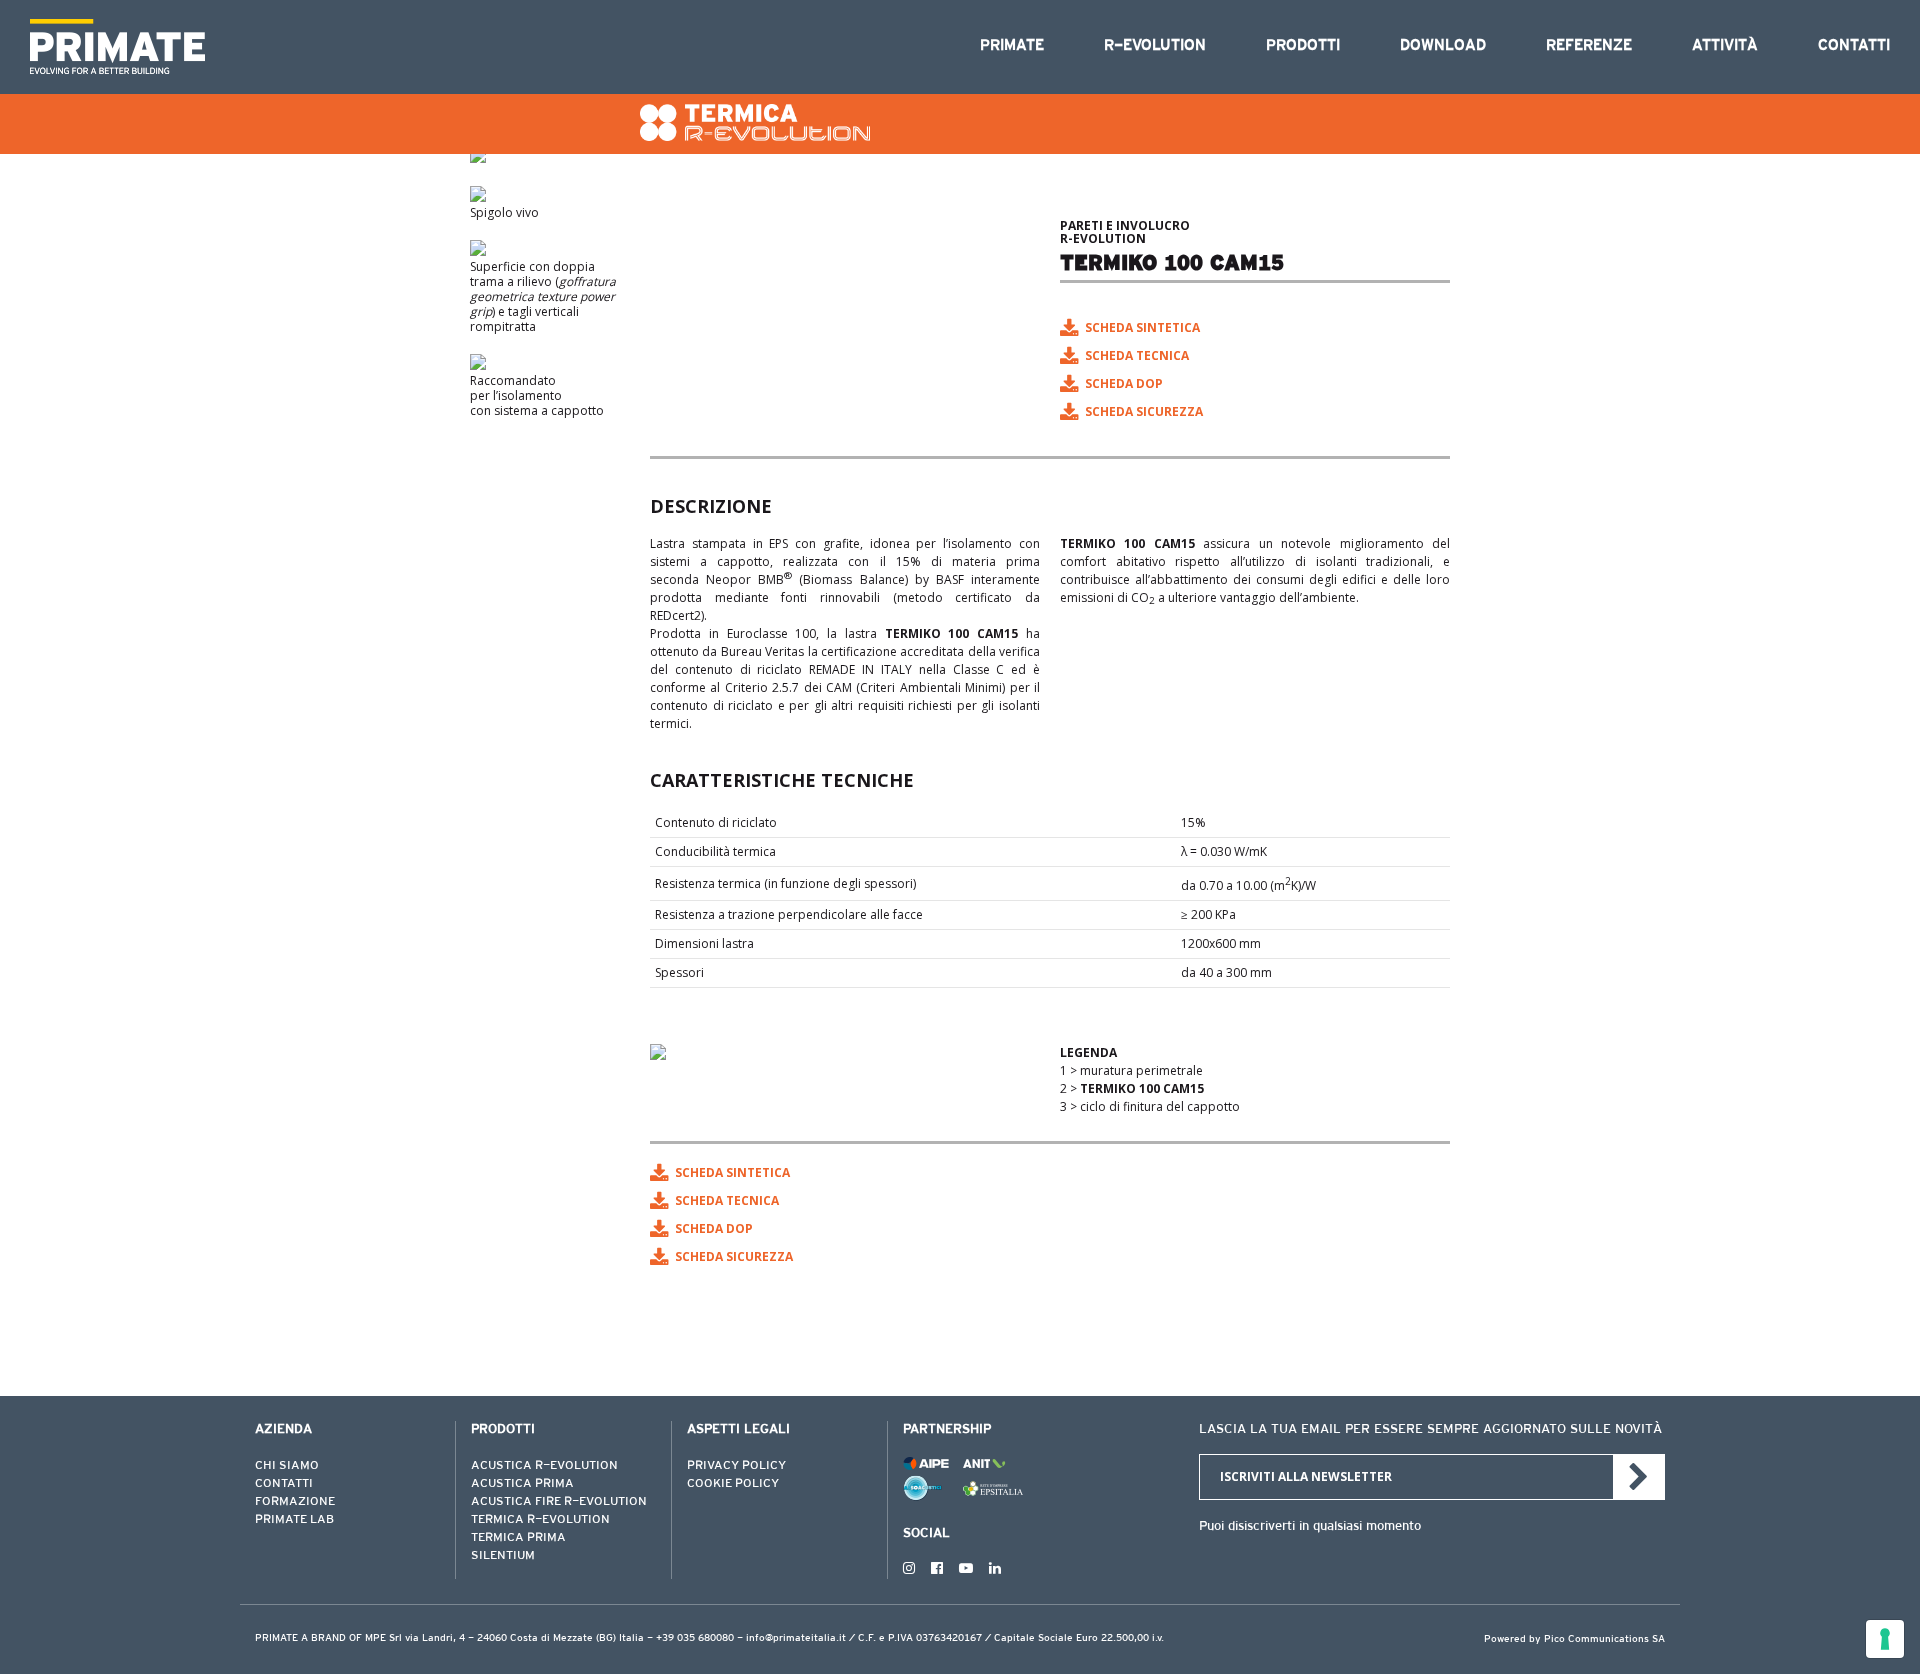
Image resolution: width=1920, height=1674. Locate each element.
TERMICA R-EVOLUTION (540, 1520)
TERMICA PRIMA (518, 1538)
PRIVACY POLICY (736, 1466)
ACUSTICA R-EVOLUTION (544, 1466)
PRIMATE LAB (294, 1520)
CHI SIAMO (287, 1466)
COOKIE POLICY (733, 1484)
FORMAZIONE (295, 1502)
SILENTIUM (503, 1556)
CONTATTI (284, 1484)
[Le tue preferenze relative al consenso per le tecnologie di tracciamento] (1885, 1639)
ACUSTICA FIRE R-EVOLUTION (559, 1502)
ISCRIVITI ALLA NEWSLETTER (1306, 1476)
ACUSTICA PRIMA (522, 1484)
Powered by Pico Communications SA (1574, 1640)
